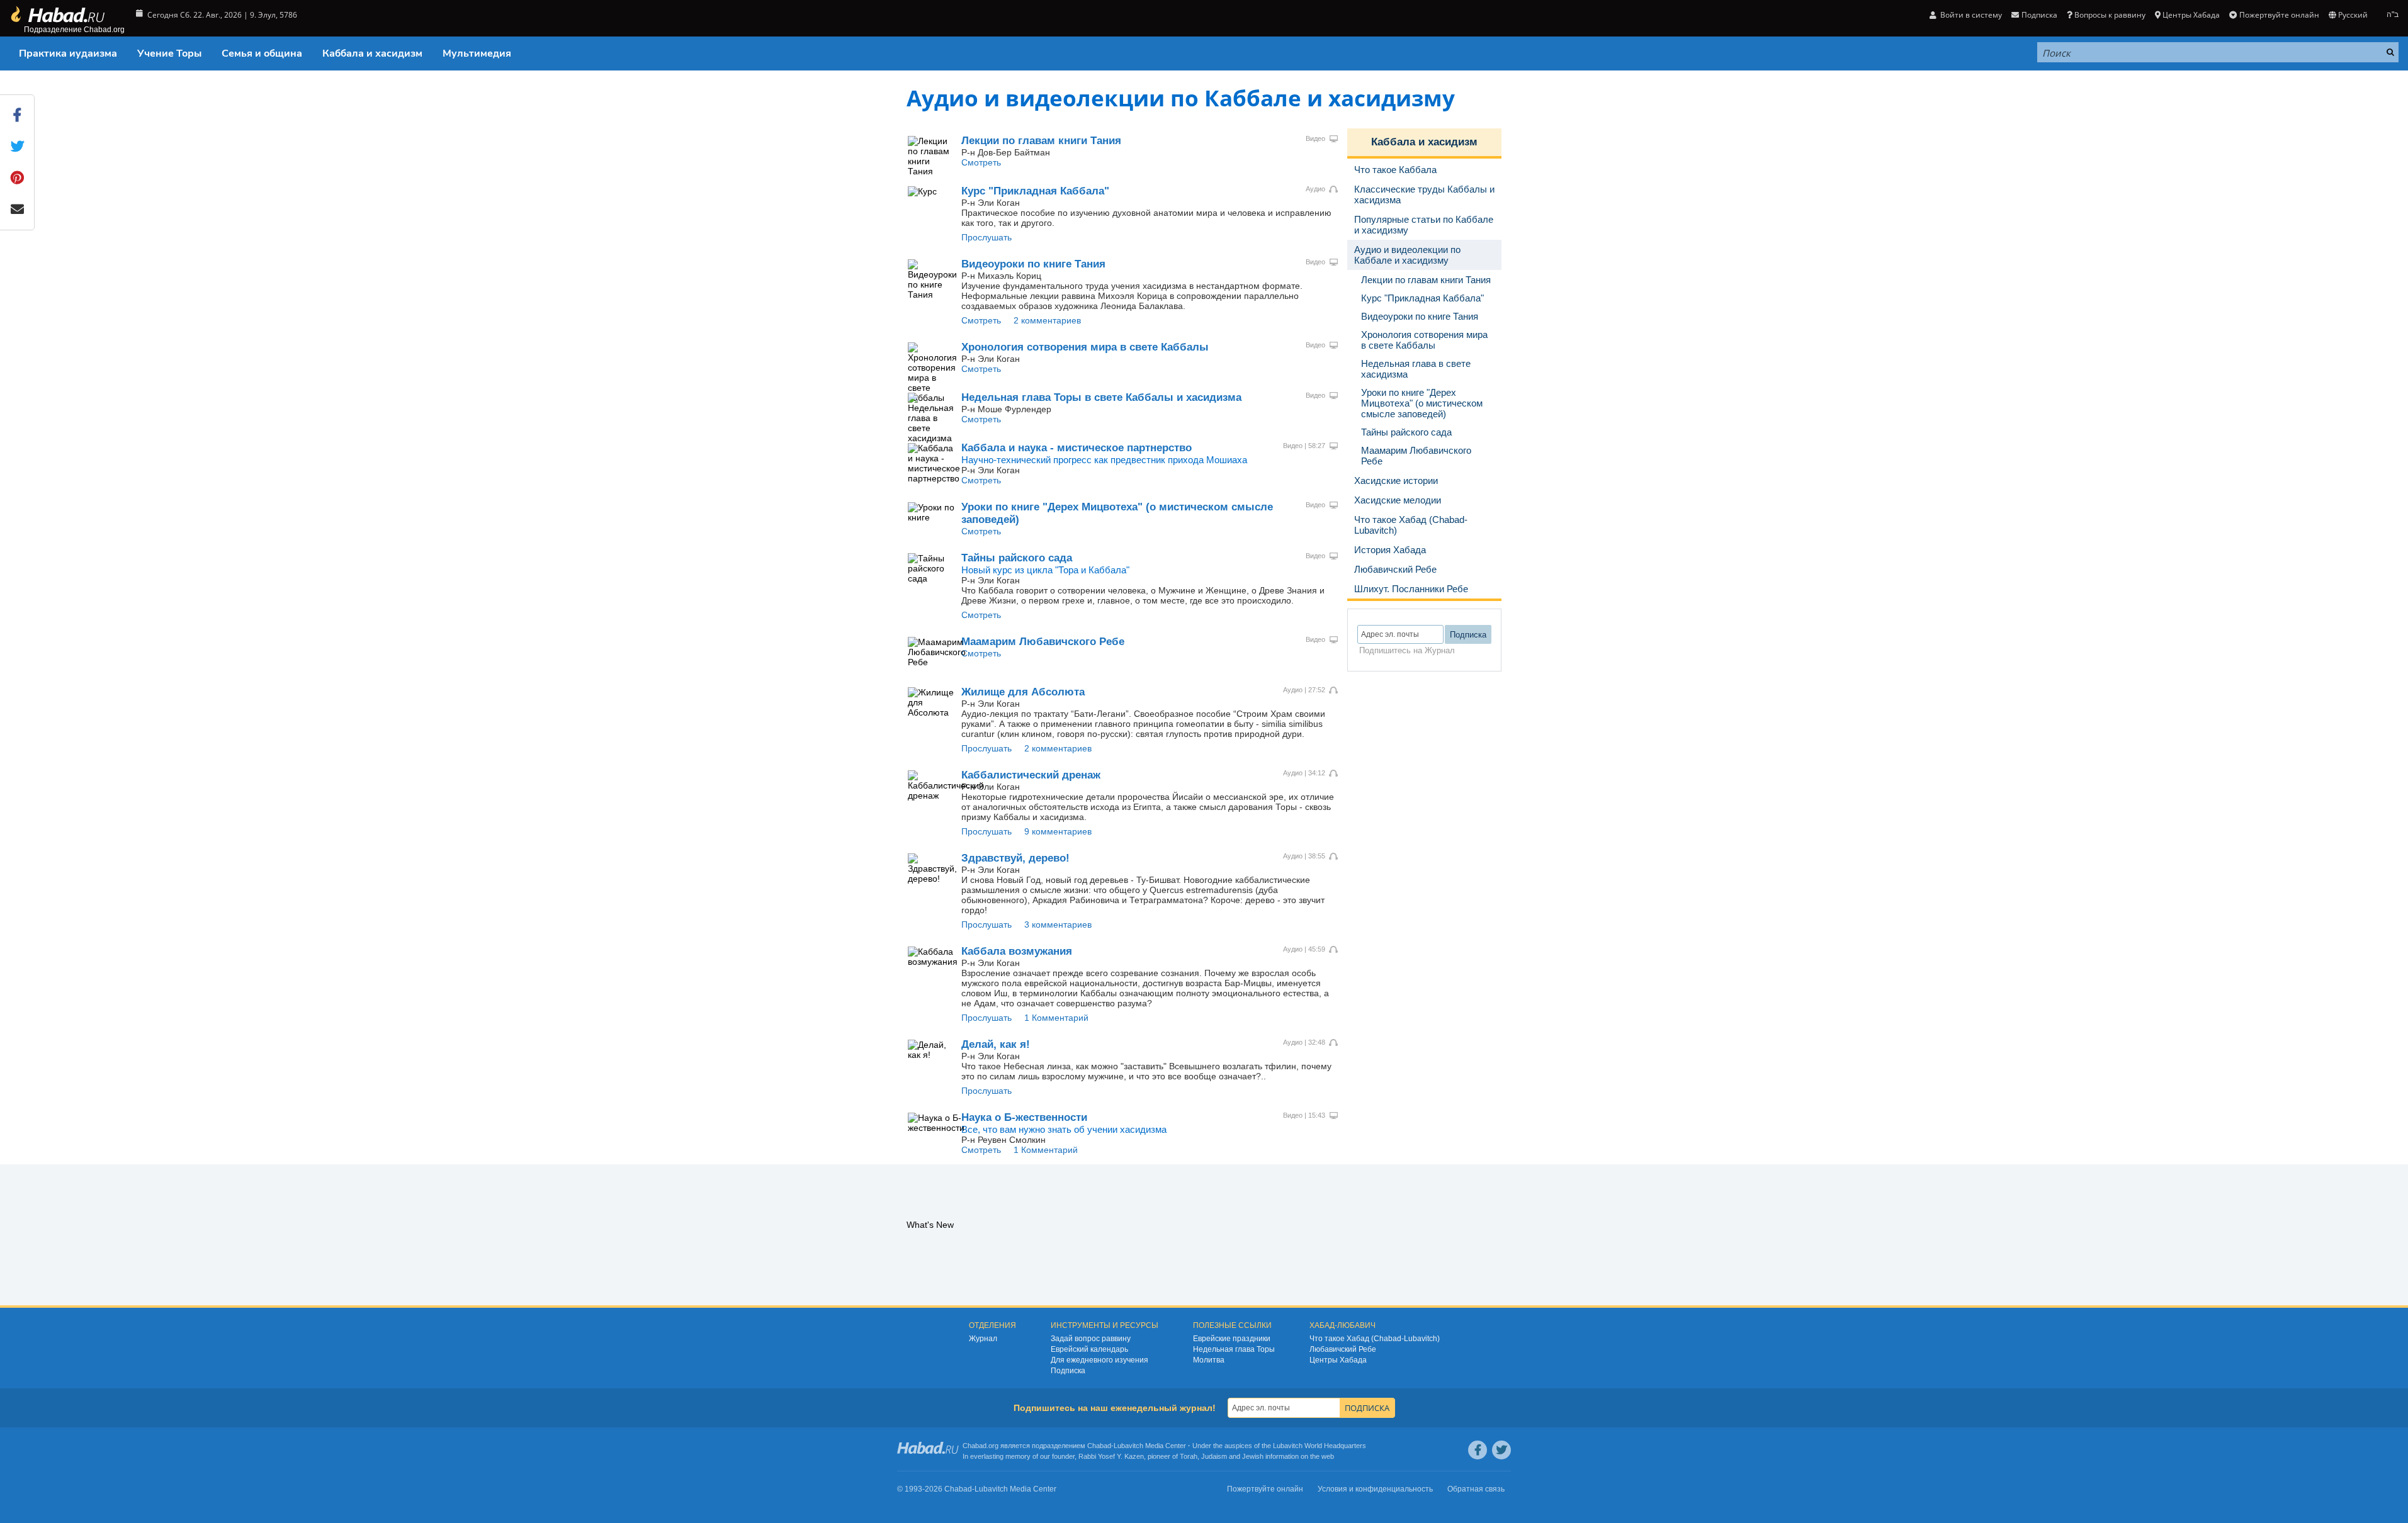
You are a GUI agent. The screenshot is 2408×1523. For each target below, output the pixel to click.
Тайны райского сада (1017, 558)
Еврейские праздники (1232, 1339)
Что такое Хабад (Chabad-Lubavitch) (1375, 1339)
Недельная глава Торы (1234, 1349)
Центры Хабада (1338, 1360)
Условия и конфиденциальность (1375, 1489)
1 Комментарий (1056, 1018)
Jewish (1253, 1456)
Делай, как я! (996, 1044)
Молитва (1209, 1360)
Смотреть (981, 162)
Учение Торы (169, 53)
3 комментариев (1058, 924)
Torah (1189, 1456)
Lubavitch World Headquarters (1320, 1446)
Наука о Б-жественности (1024, 1117)
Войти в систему (1970, 15)
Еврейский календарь (1089, 1349)
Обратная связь (1476, 1489)
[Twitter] (1501, 1450)
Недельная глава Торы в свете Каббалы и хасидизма (1101, 397)
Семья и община (262, 53)
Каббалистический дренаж (1031, 775)
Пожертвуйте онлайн (2279, 15)
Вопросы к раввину (2110, 15)
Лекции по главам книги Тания (1041, 141)
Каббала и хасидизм (372, 53)
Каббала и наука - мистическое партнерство (1077, 448)
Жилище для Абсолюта (1023, 692)
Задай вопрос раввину (1091, 1339)
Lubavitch (1128, 1446)
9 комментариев (1058, 831)
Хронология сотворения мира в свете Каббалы (1085, 347)
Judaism (1214, 1456)
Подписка (1068, 1371)
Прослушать (986, 237)
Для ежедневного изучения (1099, 1360)
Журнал (983, 1339)
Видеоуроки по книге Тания (1033, 264)
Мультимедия (477, 53)
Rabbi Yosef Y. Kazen (1111, 1456)
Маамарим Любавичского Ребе (1043, 642)
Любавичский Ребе (1343, 1349)
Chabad (1099, 1446)
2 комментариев (1047, 320)
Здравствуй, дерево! (1015, 858)
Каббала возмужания (1017, 951)
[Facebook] (1478, 1450)
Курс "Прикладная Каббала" (1035, 191)
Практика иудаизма (68, 53)
